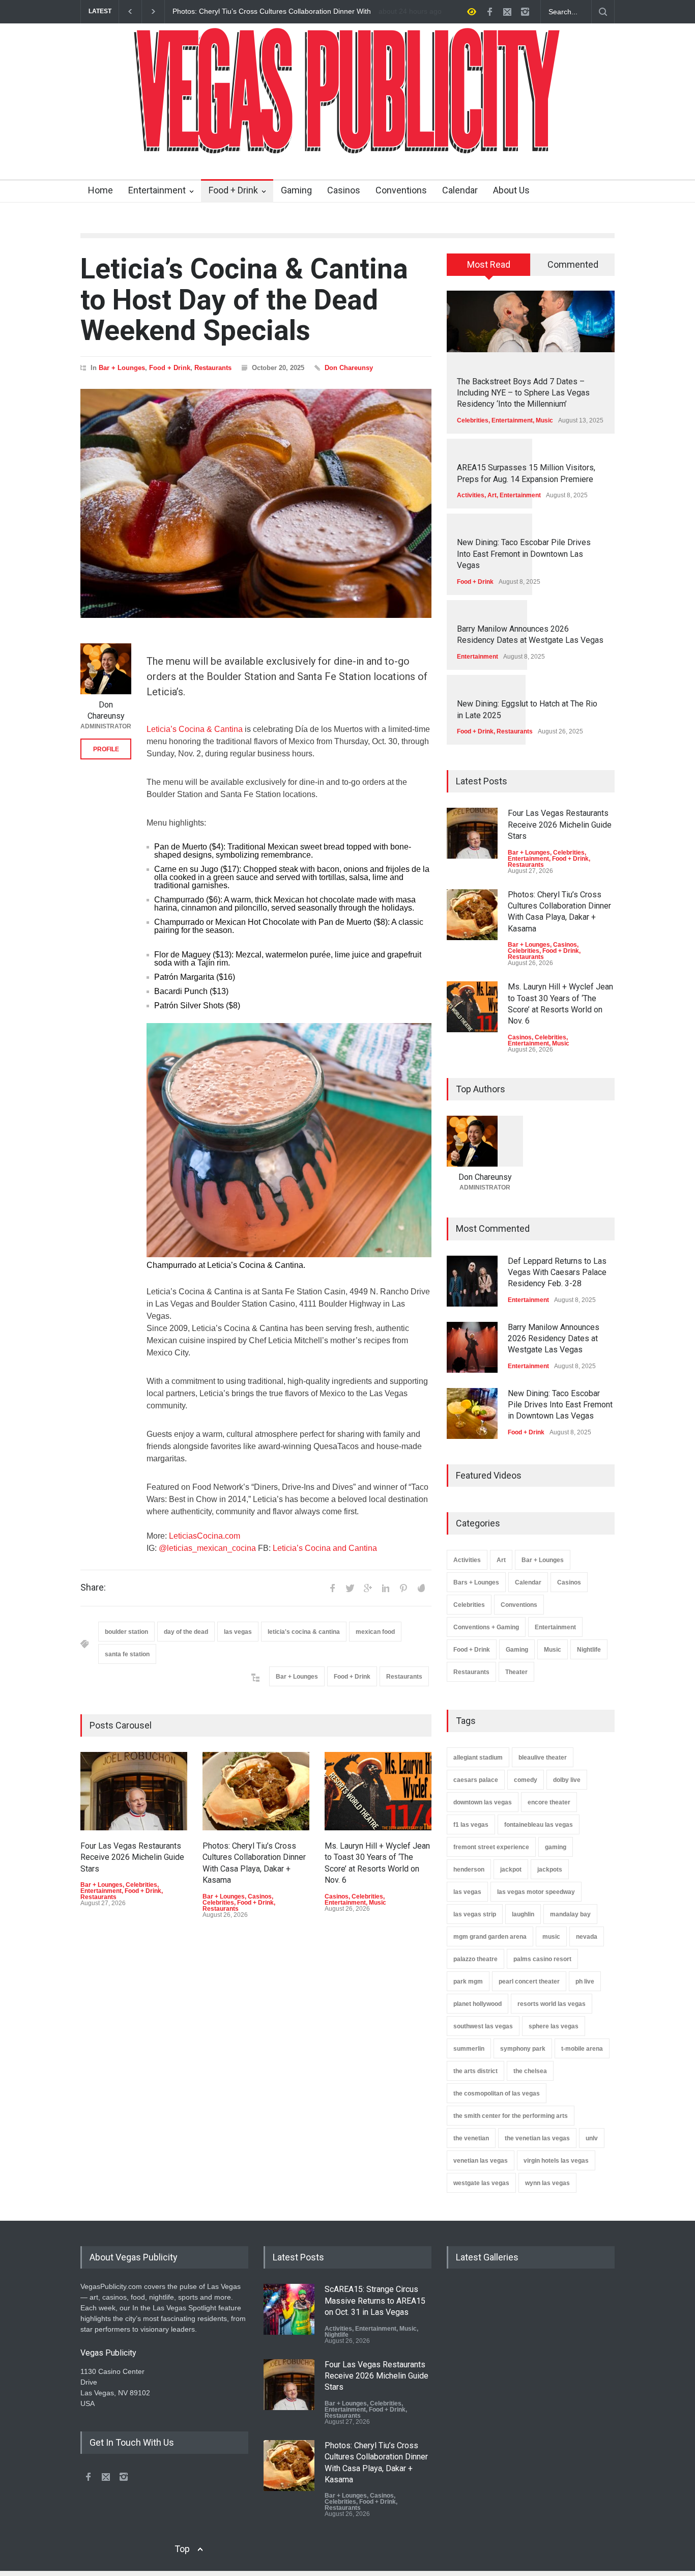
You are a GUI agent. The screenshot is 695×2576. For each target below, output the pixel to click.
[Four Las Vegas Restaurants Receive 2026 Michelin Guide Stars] (134, 1791)
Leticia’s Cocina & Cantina (195, 729)
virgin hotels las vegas (556, 2161)
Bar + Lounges (122, 368)
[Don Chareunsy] (106, 669)
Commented (573, 264)
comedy (526, 1780)
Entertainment (157, 190)
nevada (587, 1937)
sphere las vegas (554, 2026)
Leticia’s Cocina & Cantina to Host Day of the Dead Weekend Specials (244, 300)
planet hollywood (477, 2004)
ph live (585, 1981)
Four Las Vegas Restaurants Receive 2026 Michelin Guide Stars (132, 1857)
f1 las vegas (471, 1825)
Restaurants (213, 368)
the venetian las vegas (537, 2138)
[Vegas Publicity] (347, 140)
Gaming (296, 190)
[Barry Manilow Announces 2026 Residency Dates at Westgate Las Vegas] (472, 1347)
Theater (516, 1672)
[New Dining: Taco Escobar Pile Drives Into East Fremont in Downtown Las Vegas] (472, 1413)
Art (492, 495)
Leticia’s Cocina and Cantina (325, 1548)
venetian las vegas (481, 2161)
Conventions (401, 190)
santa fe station (127, 1654)
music (551, 1937)
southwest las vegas (483, 2026)
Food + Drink (233, 190)
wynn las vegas (547, 2183)
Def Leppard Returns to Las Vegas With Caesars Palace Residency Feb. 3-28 (557, 1272)
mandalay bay (570, 1914)
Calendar (460, 190)
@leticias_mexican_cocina (207, 1548)
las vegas (238, 1632)
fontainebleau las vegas (539, 1825)
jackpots (550, 1870)
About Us (511, 190)
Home (100, 190)
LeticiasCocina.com (205, 1536)
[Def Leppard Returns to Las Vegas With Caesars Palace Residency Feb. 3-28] (472, 1281)
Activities (471, 495)
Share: (93, 1588)
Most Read (489, 264)
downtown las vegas (483, 1802)
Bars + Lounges (476, 1582)
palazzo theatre (475, 1959)
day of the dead (186, 1632)
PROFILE (106, 749)
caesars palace (476, 1780)
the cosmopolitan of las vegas (497, 2093)
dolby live (567, 1780)
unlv (592, 2138)
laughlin (523, 1914)
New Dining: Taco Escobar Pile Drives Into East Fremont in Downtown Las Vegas (524, 554)
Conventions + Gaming (486, 1627)
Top (182, 2549)
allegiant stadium (478, 1758)
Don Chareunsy (349, 368)
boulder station (126, 1632)
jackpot (511, 1870)
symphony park (523, 2049)
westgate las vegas (481, 2183)
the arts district (475, 2071)
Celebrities (141, 1885)
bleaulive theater (543, 1758)
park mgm (468, 1981)
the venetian (471, 2138)
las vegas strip (475, 1914)
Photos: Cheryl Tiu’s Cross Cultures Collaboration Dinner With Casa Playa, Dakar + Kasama (272, 12)
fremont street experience (491, 1847)
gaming (556, 1847)
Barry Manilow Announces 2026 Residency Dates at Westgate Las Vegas (554, 1339)
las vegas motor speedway (536, 1892)
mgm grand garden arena (490, 1937)
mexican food (375, 1632)
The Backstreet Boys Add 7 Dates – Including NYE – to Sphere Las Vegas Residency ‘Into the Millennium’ (523, 393)
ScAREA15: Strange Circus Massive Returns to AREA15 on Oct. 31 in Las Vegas (375, 2301)
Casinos (344, 190)
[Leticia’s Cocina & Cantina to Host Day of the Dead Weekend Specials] (256, 503)
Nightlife (589, 1650)
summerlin (469, 2049)
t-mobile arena (582, 2049)
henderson (469, 1870)
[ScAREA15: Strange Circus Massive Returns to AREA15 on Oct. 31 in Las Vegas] (289, 2309)
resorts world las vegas (552, 2004)
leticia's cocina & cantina (304, 1632)
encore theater (549, 1802)
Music (378, 1903)
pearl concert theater (529, 1981)
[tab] (489, 268)
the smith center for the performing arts (511, 2116)
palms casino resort (542, 1959)
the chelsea (530, 2071)
